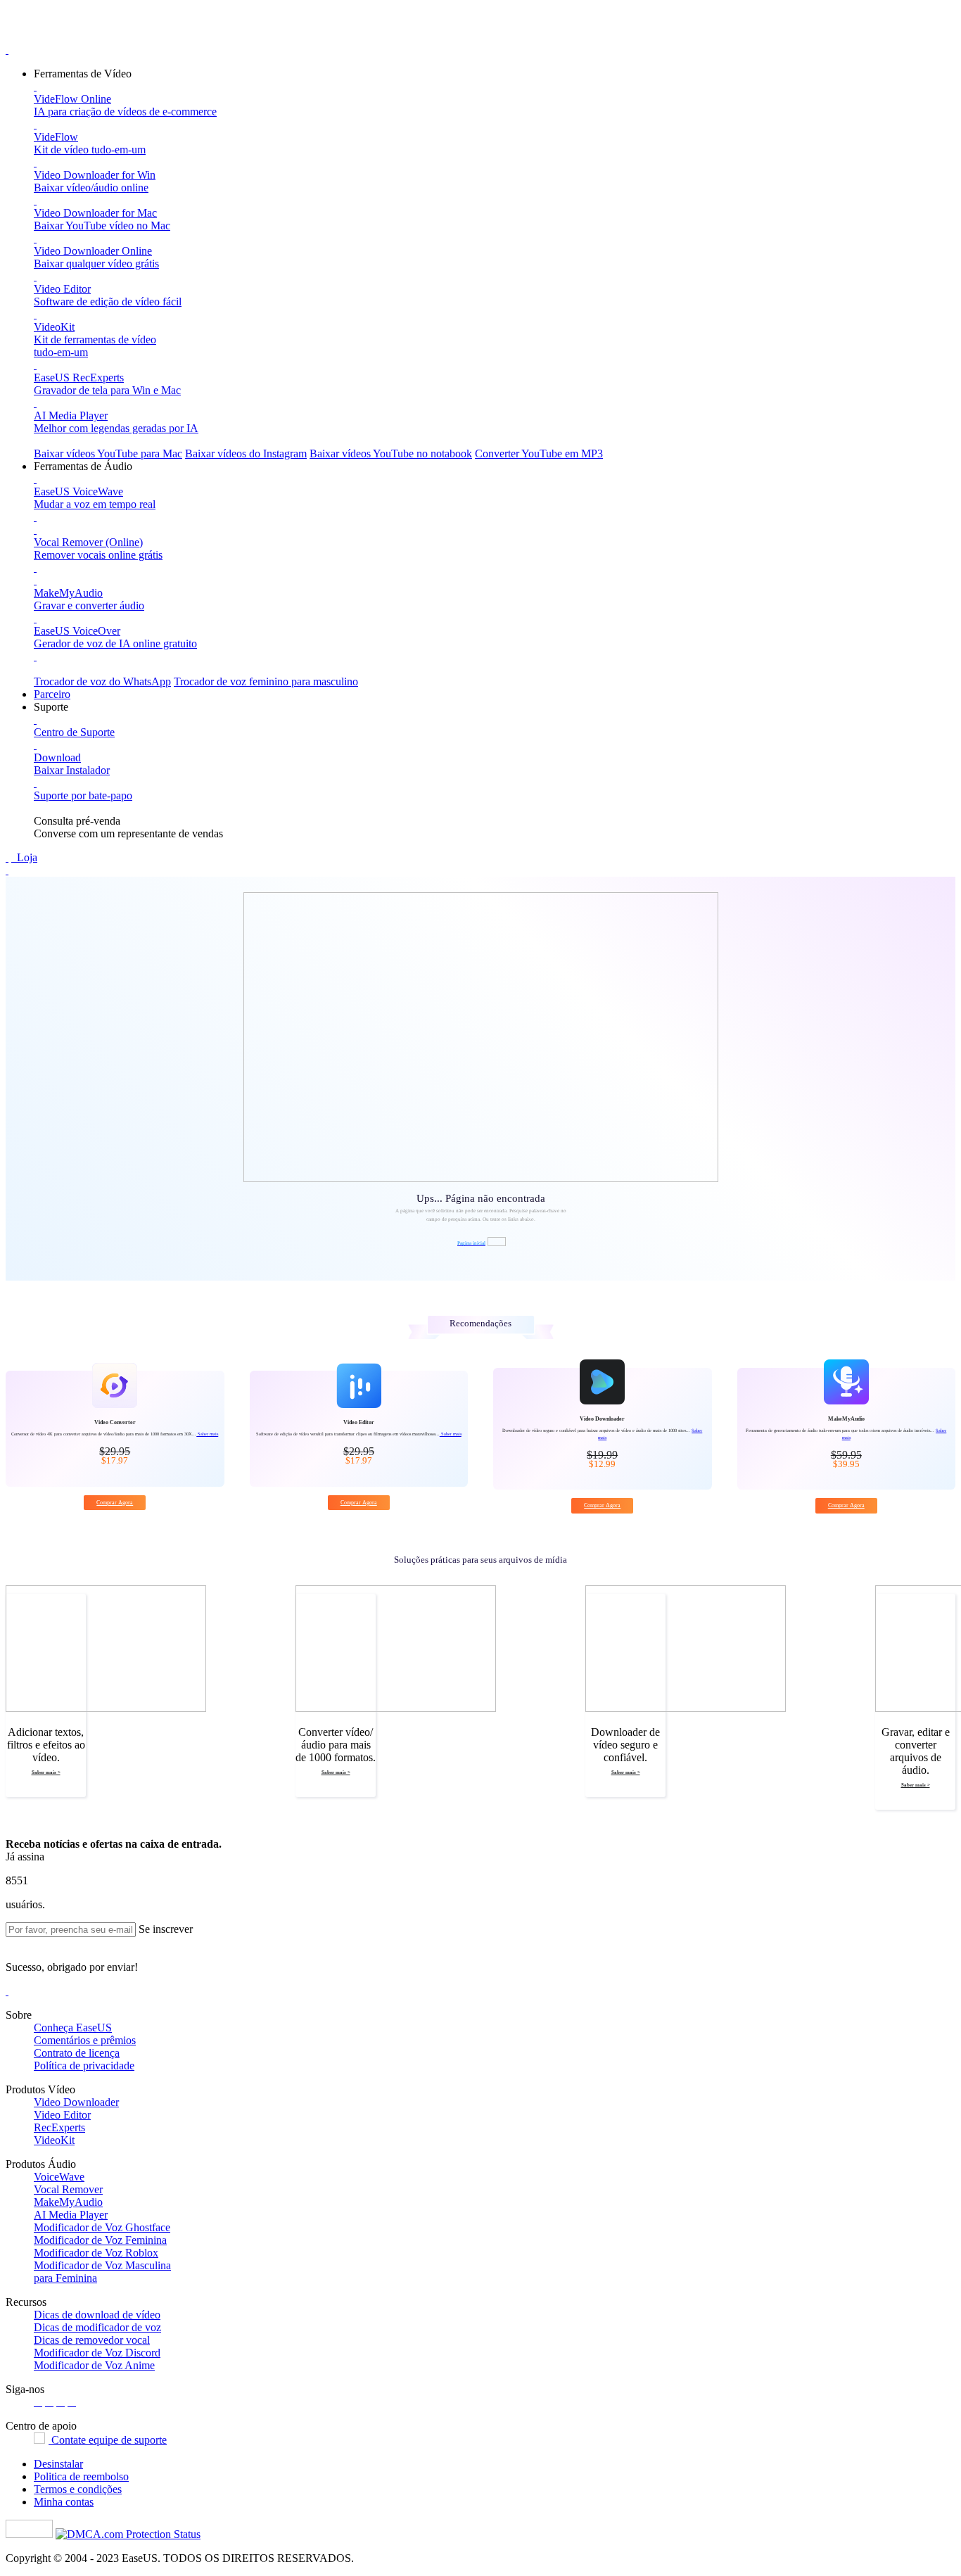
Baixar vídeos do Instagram (246, 453)
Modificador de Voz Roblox (96, 2253)
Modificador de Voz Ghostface (102, 2227)
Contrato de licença (77, 2053)
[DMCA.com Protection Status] (128, 2534)
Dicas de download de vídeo (97, 2315)
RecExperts (59, 2127)
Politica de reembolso (81, 2476)
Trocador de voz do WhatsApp (102, 681)
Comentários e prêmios (85, 2040)
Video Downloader (76, 2102)
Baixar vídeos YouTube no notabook (391, 453)
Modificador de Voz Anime (94, 2365)
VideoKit (54, 2140)
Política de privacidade (84, 2066)
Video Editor (62, 2115)
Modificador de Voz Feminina (100, 2240)
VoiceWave (59, 2177)
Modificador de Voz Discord (97, 2353)
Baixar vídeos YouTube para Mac (108, 453)
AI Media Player (71, 2215)
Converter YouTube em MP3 (539, 453)
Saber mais (207, 1434)
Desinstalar (58, 2464)
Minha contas (64, 2502)
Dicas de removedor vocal (92, 2340)
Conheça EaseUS (73, 2028)
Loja (26, 857)
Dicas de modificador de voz (97, 2327)
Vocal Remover (68, 2189)
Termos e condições (78, 2489)
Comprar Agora (115, 1503)
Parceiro (52, 694)
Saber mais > (46, 1772)
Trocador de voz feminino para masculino (266, 681)
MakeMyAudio (68, 2202)
